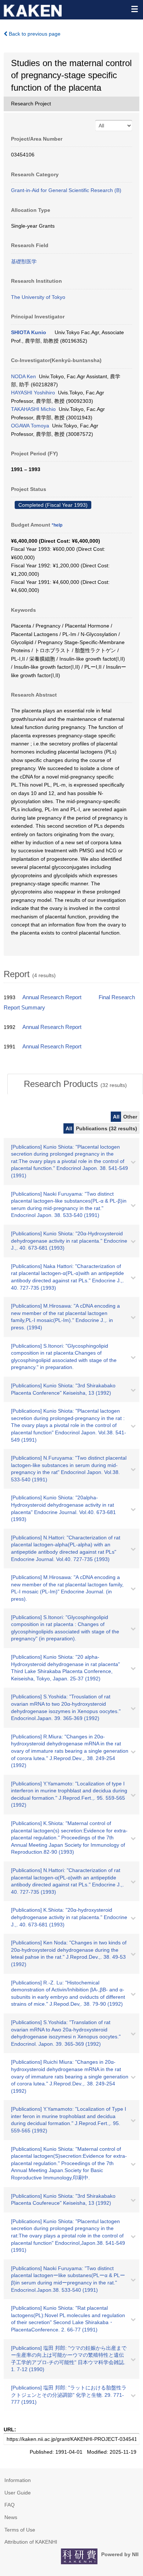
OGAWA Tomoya (30, 426)
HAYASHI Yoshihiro (33, 393)
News (11, 2517)
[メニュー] (134, 9)
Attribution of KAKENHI (31, 2542)
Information (18, 2480)
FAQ (10, 2505)
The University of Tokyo (38, 297)
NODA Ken (23, 376)
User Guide (18, 2493)
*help (57, 525)
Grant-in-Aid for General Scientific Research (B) (66, 190)
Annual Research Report (52, 997)
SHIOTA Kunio (29, 332)
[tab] (75, 1084)
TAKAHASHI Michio (33, 409)
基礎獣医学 (24, 261)
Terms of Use (20, 2530)
